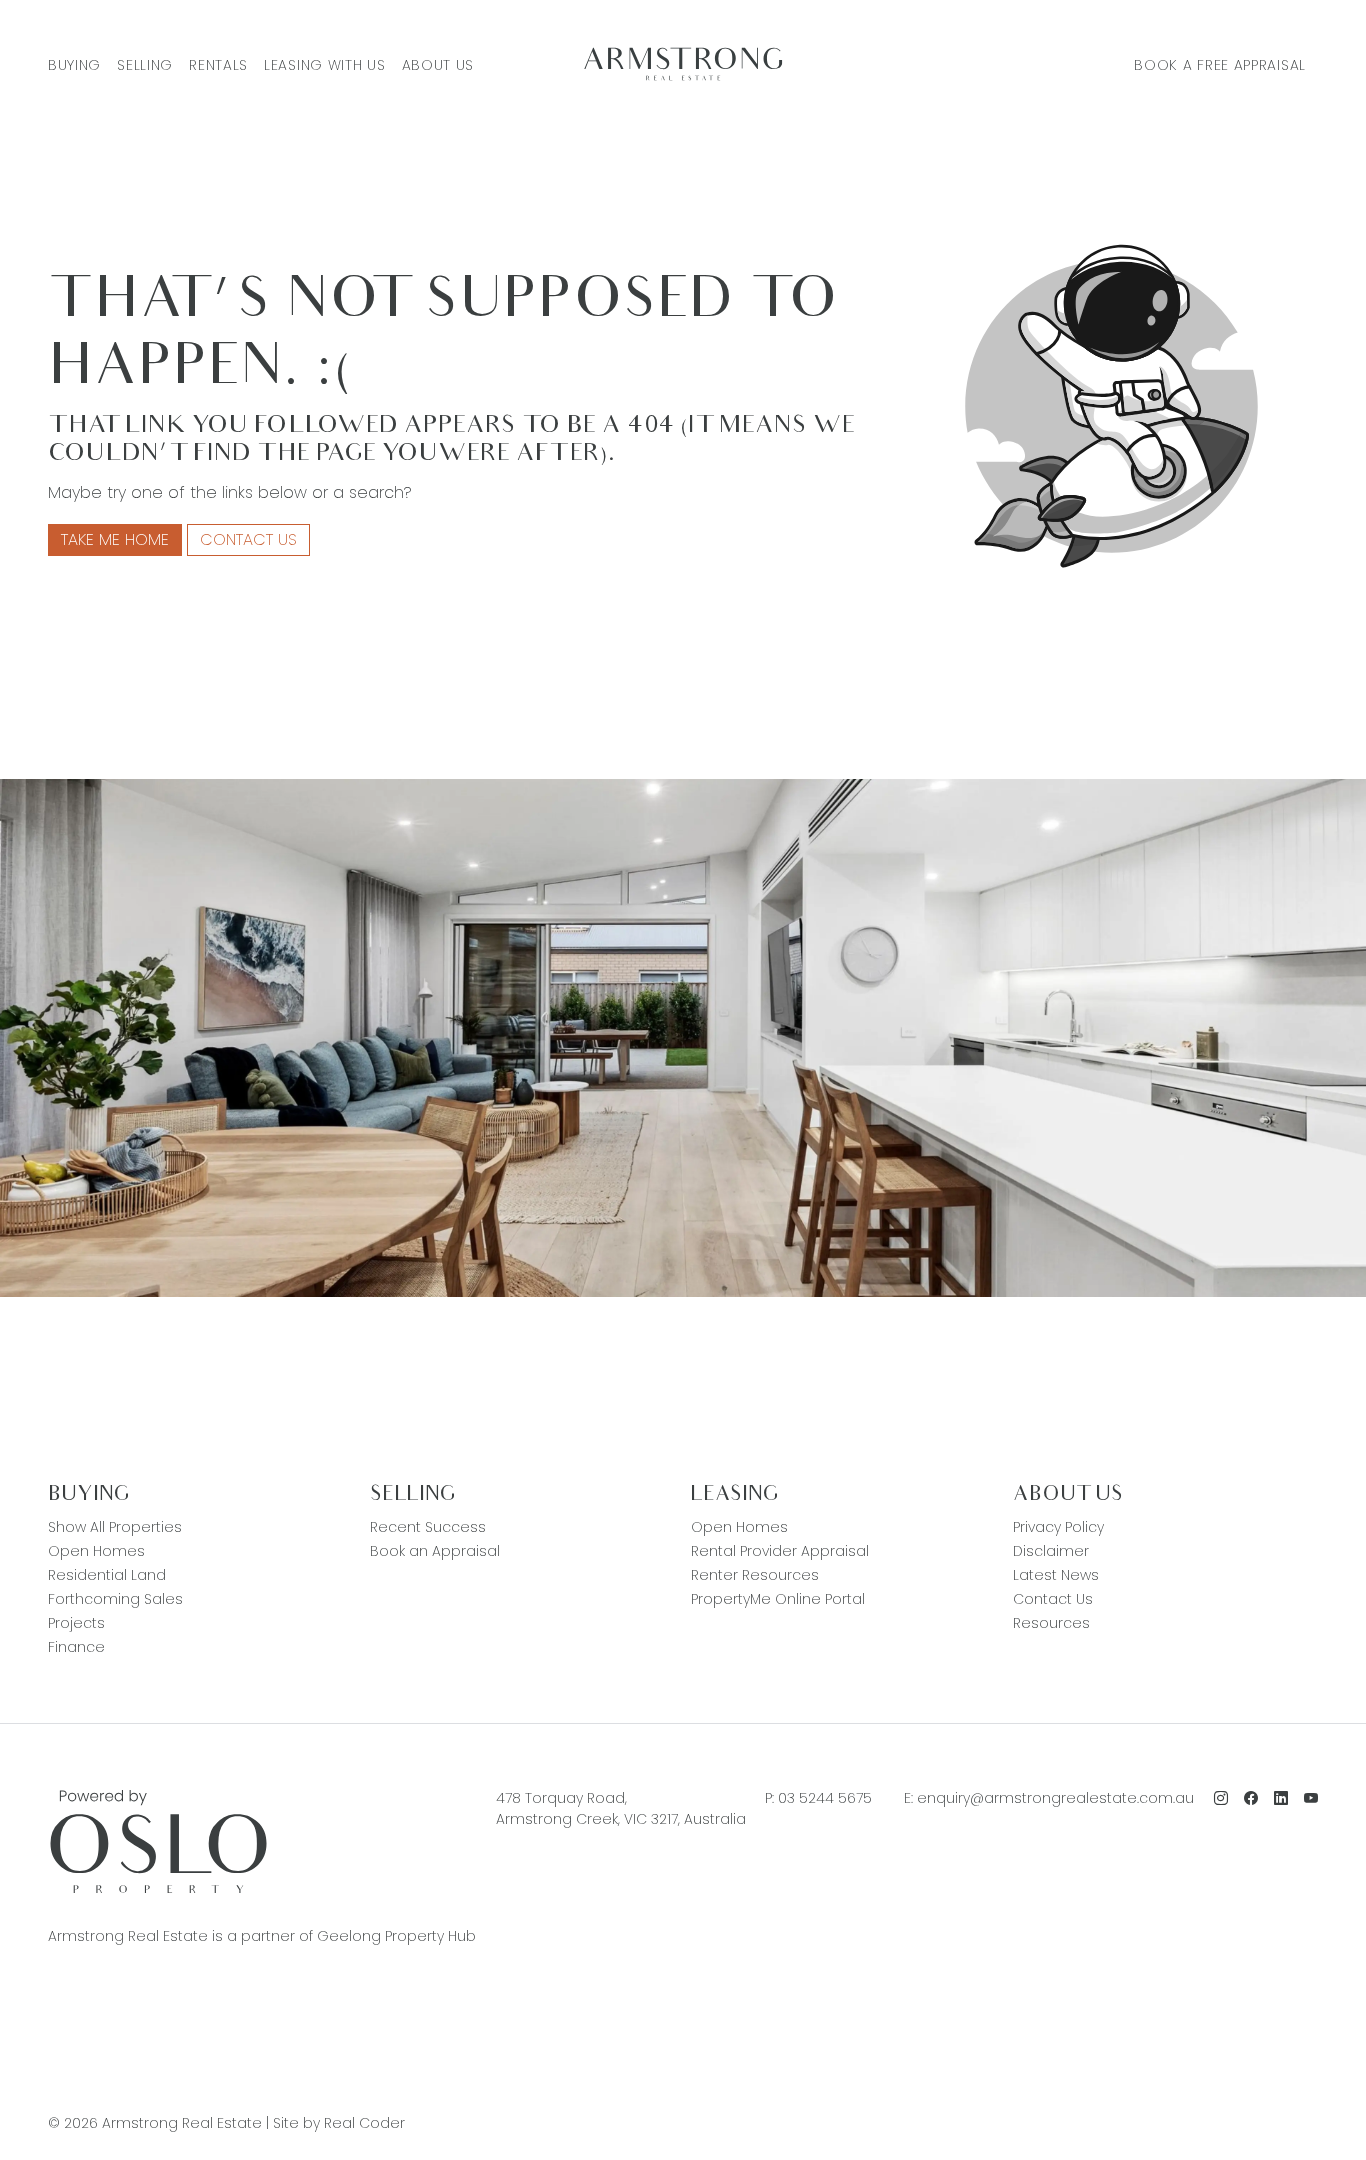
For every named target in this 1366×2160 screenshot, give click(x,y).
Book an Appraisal (435, 1551)
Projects (76, 1623)
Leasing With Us (325, 65)
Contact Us (248, 539)
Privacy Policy (1058, 1527)
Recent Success (428, 1527)
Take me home (115, 539)
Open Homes (96, 1551)
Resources (1051, 1623)
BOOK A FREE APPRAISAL (1220, 65)
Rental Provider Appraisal (780, 1551)
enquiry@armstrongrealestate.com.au (1055, 1798)
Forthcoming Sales (115, 1599)
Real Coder (364, 2123)
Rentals (218, 65)
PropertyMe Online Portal (778, 1599)
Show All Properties (115, 1527)
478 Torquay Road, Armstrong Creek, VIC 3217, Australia (621, 1808)
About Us (438, 65)
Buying (74, 65)
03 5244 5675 (825, 1798)
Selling (145, 65)
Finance (76, 1647)
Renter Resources (755, 1575)
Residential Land (107, 1575)
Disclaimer (1051, 1551)
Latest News (1056, 1575)
